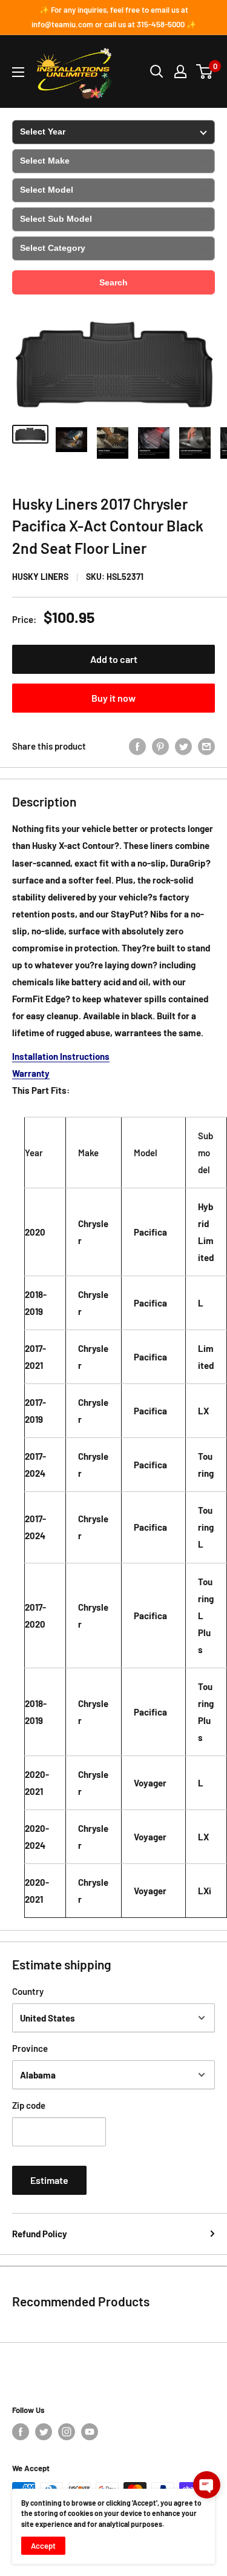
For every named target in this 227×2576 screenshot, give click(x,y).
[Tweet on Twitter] (183, 746)
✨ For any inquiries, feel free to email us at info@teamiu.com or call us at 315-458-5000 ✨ (114, 17)
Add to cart (114, 659)
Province (30, 2048)
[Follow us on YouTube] (90, 2432)
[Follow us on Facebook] (21, 2432)
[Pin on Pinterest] (160, 746)
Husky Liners (40, 577)
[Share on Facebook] (137, 746)
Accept (43, 2546)
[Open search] (157, 72)
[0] (205, 72)
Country (28, 1991)
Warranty (31, 1073)
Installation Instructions (61, 1056)
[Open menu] (18, 72)
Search (113, 282)
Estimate (49, 2180)
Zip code (29, 2105)
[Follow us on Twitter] (44, 2432)
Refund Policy (40, 2234)
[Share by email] (206, 746)
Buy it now (113, 698)
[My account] (180, 72)
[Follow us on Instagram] (67, 2432)
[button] (207, 2485)
